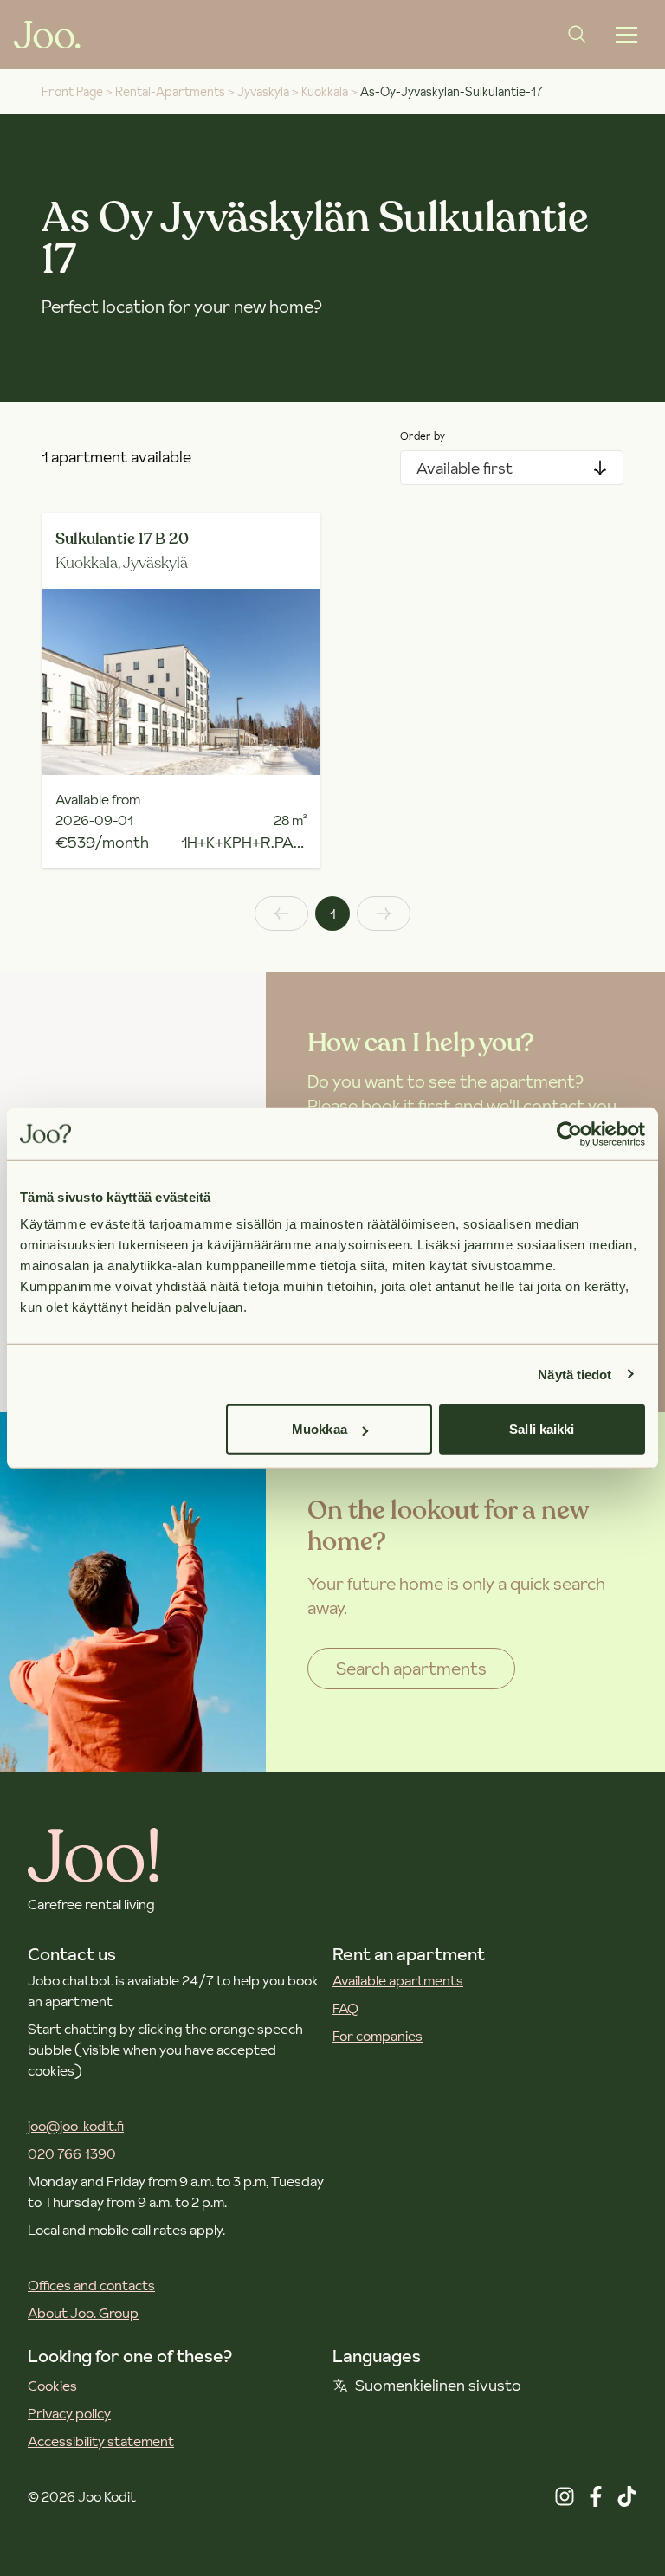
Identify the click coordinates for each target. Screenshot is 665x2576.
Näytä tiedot (575, 1374)
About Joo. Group (83, 2313)
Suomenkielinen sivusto (438, 2385)
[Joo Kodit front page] (47, 35)
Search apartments (411, 1669)
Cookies (52, 2386)
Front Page (72, 92)
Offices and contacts (91, 2285)
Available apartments (398, 1980)
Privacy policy (69, 2413)
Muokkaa (320, 1429)
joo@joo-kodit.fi (76, 2126)
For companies (378, 2036)
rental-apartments (170, 92)
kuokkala (325, 92)
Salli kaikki (542, 1429)
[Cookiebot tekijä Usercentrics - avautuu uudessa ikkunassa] (569, 1133)
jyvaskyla (263, 92)
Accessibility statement (101, 2441)
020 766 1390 (72, 2153)
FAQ (345, 2008)
